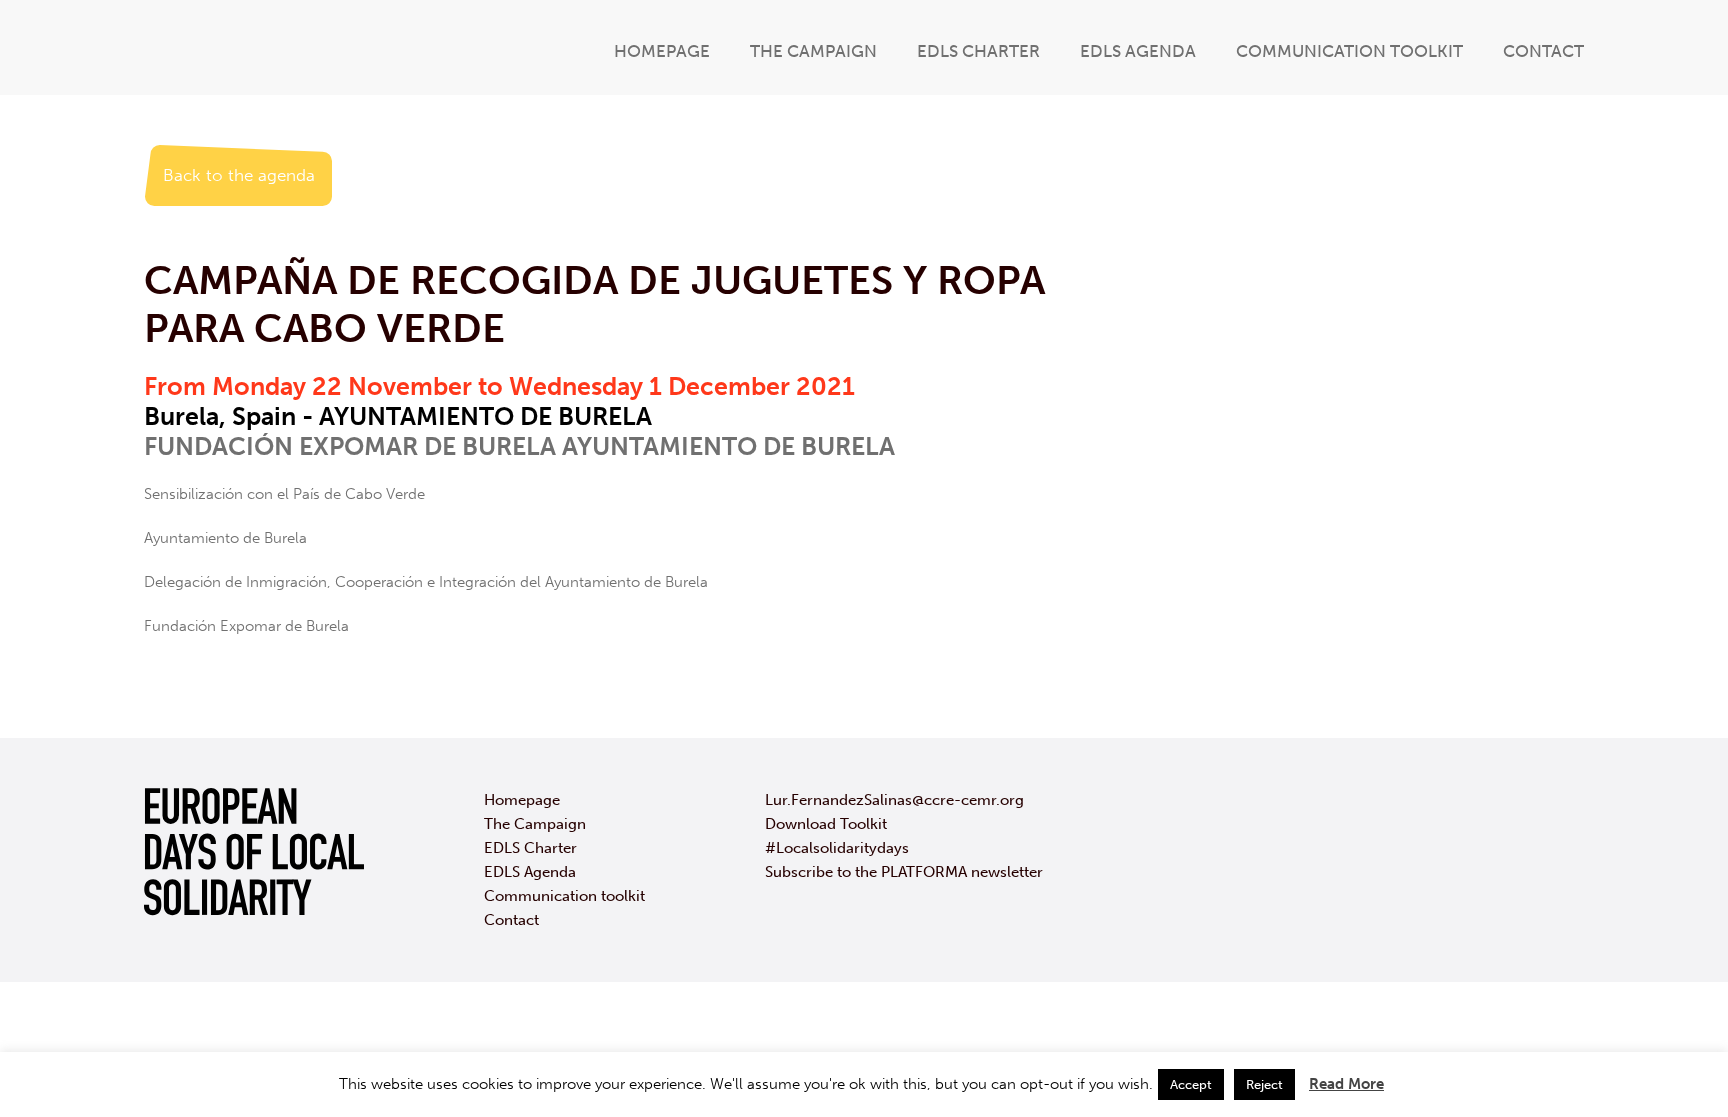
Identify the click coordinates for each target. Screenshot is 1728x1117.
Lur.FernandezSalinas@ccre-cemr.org (894, 800)
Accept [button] (1191, 1084)
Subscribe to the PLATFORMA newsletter (904, 872)
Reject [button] (1264, 1084)
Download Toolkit (826, 824)
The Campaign (813, 51)
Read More (1346, 1084)
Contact (1543, 51)
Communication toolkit (1349, 51)
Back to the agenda (239, 175)
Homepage (662, 51)
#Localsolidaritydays (837, 848)
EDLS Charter (978, 51)
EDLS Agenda (1138, 51)
